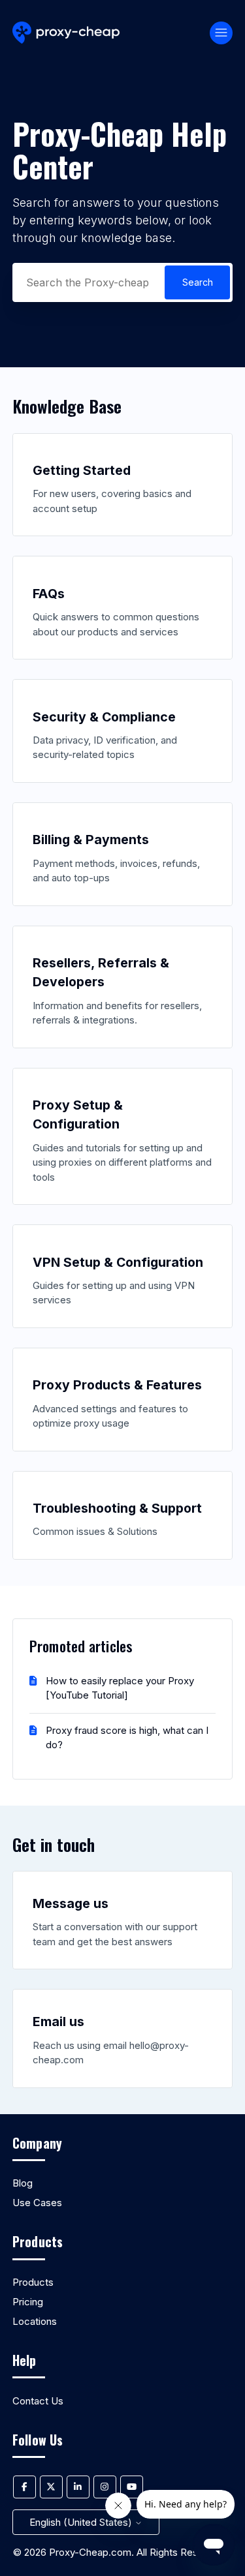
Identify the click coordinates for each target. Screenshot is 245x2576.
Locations (35, 2321)
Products (33, 2282)
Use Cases (37, 2203)
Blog (23, 2183)
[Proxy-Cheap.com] (66, 33)
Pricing (28, 2302)
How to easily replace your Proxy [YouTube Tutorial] (120, 1688)
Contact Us (38, 2401)
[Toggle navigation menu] (221, 33)
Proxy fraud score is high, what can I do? (127, 1738)
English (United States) (82, 2522)
